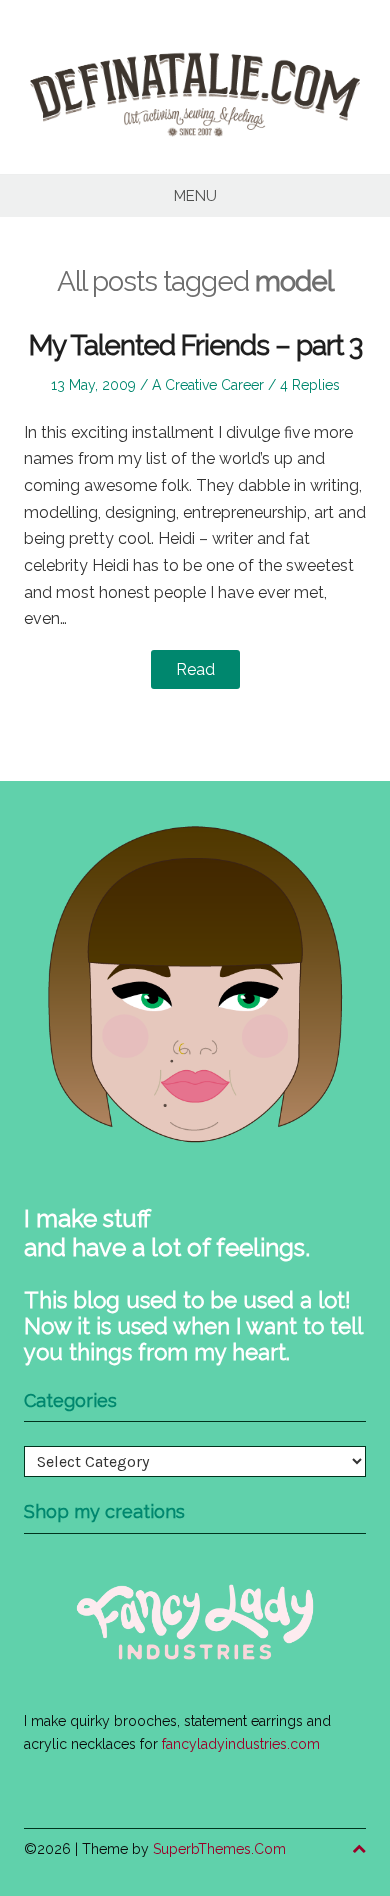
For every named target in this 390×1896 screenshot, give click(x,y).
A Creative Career (208, 385)
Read (195, 669)
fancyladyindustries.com (241, 1744)
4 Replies (310, 385)
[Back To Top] (359, 1849)
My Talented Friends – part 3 (195, 345)
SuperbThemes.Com (219, 1849)
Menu (195, 196)
